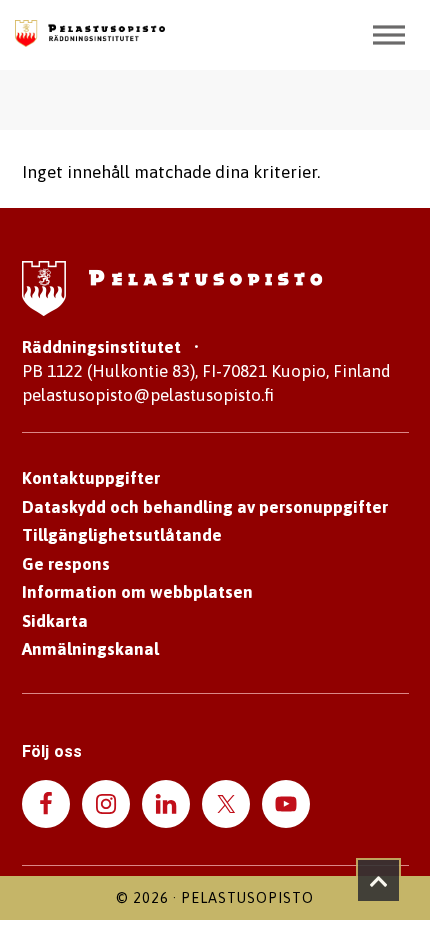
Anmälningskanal (90, 649)
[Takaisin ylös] (378, 880)
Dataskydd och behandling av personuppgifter (205, 507)
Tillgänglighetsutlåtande (122, 535)
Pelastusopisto (247, 898)
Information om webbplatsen (137, 592)
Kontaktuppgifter (91, 478)
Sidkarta (55, 621)
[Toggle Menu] (389, 34)
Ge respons (66, 564)
